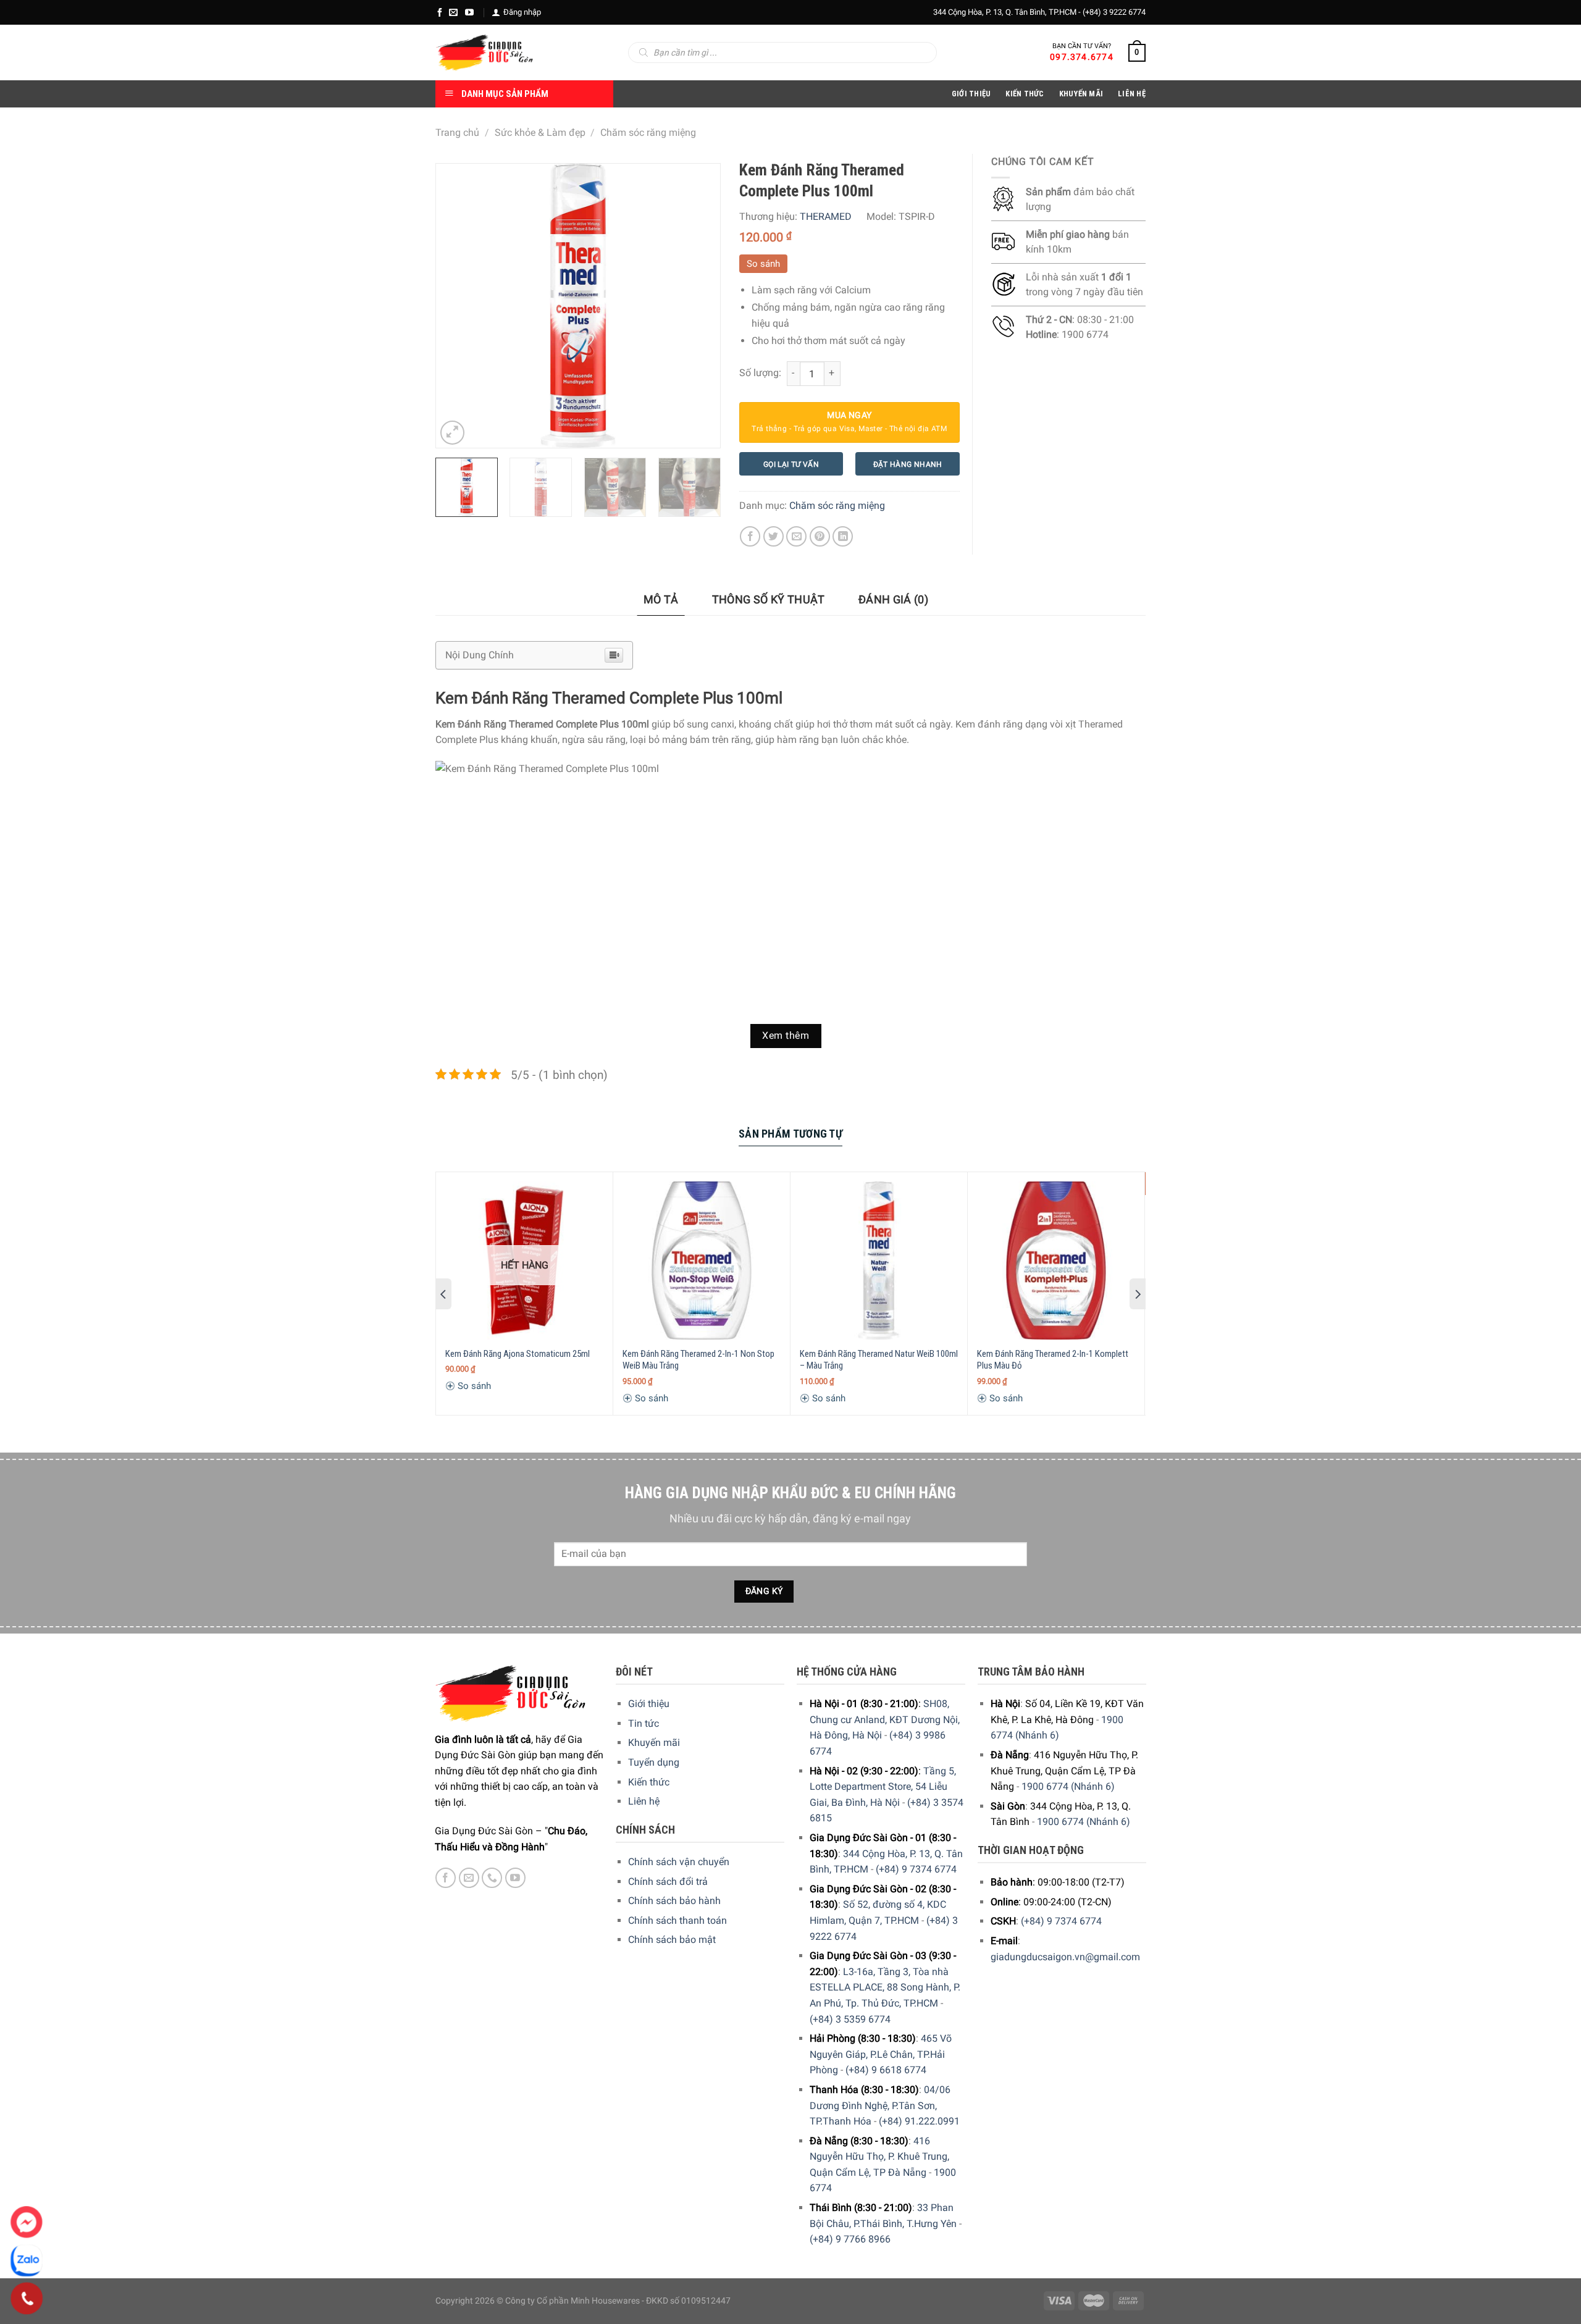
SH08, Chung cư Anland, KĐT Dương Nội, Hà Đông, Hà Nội (885, 1719)
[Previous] (457, 306)
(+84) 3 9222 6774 (1114, 12)
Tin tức (644, 1723)
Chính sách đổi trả (668, 1881)
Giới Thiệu (971, 94)
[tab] (661, 600)
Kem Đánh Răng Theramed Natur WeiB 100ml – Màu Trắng (879, 1360)
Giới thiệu (649, 1704)
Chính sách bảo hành (674, 1901)
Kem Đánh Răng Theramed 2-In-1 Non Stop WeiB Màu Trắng (698, 1360)
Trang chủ (457, 132)
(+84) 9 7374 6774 (916, 1869)
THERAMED (826, 216)
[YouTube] (469, 12)
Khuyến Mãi (1081, 94)
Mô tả (661, 599)
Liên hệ (644, 1801)
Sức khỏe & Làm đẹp (540, 132)
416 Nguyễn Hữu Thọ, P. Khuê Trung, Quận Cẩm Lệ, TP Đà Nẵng (879, 2157)
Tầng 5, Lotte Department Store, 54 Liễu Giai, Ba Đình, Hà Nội (883, 1787)
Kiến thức (1025, 94)
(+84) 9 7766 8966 (850, 2239)
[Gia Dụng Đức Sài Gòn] (484, 52)
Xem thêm (786, 1036)
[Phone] (27, 2299)
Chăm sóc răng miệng (648, 132)
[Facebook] (440, 12)
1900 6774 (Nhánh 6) (1068, 1786)
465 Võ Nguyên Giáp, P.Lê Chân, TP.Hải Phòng (881, 2054)
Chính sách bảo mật (672, 1940)
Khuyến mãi (654, 1743)
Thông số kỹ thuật (769, 599)
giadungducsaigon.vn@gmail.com (1065, 1957)
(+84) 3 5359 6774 (850, 2019)
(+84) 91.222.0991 (919, 2121)
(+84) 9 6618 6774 (886, 2070)
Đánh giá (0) (893, 599)
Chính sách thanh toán (677, 1920)
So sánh (763, 264)
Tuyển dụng (654, 1762)
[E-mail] (453, 12)
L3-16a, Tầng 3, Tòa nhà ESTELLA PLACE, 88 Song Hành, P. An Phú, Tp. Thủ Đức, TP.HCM (885, 1987)
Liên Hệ (1132, 94)
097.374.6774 (1082, 57)
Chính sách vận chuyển (679, 1862)
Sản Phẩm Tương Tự (790, 1134)
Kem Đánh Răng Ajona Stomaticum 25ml (518, 1354)
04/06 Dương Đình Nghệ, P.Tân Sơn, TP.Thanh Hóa (880, 2105)
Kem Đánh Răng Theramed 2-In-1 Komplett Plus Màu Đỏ (1053, 1360)
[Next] (698, 306)
